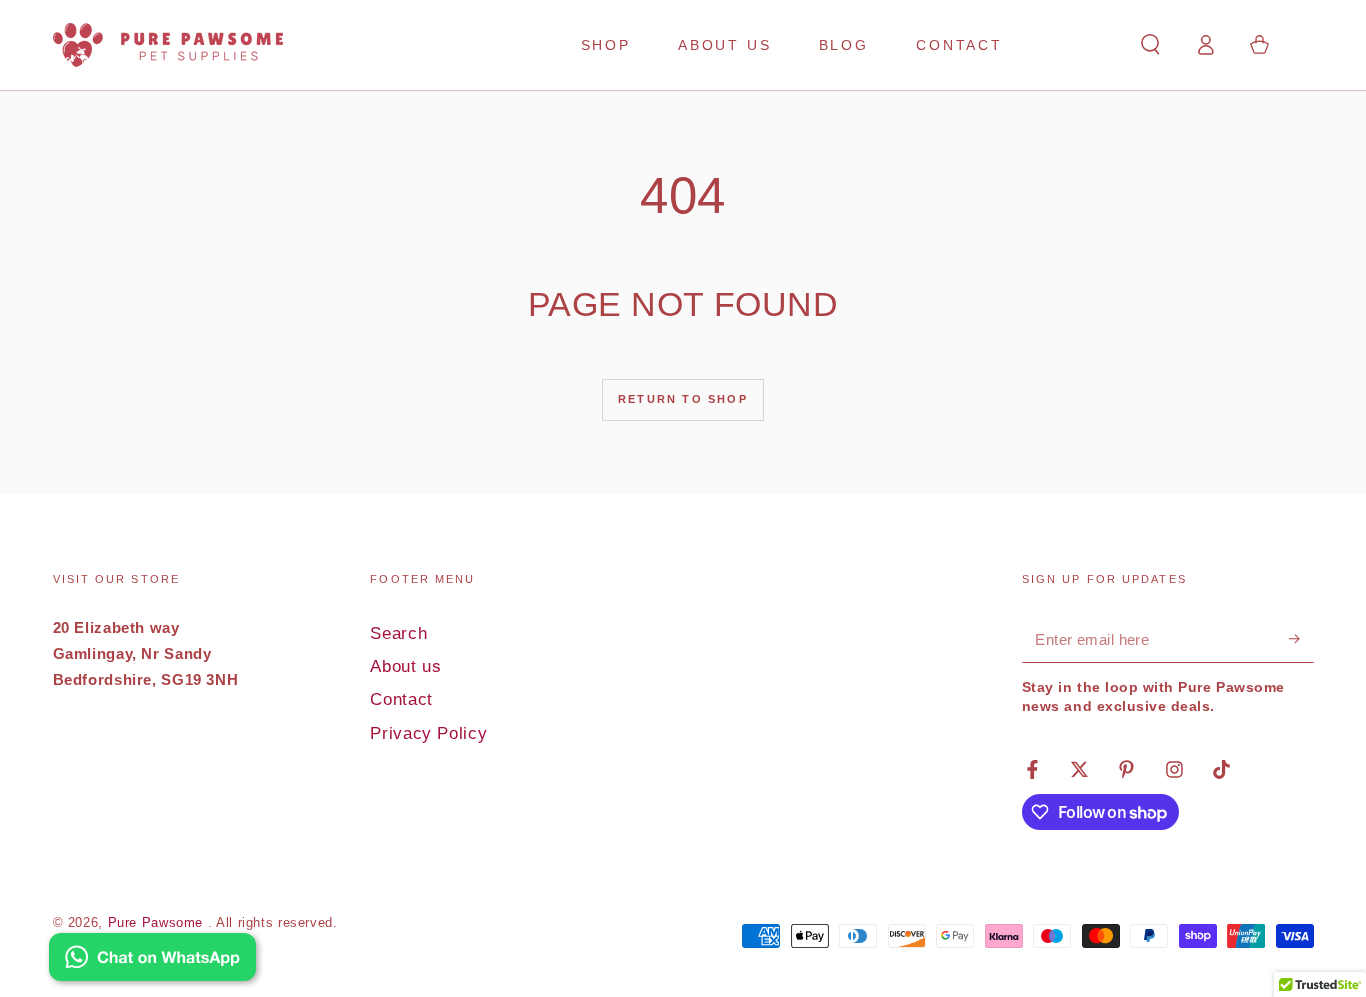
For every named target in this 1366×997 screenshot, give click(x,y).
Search (398, 633)
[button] (1150, 45)
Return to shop (683, 399)
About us (405, 666)
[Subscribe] (1301, 639)
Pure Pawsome (158, 923)
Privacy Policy (428, 733)
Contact (401, 699)
